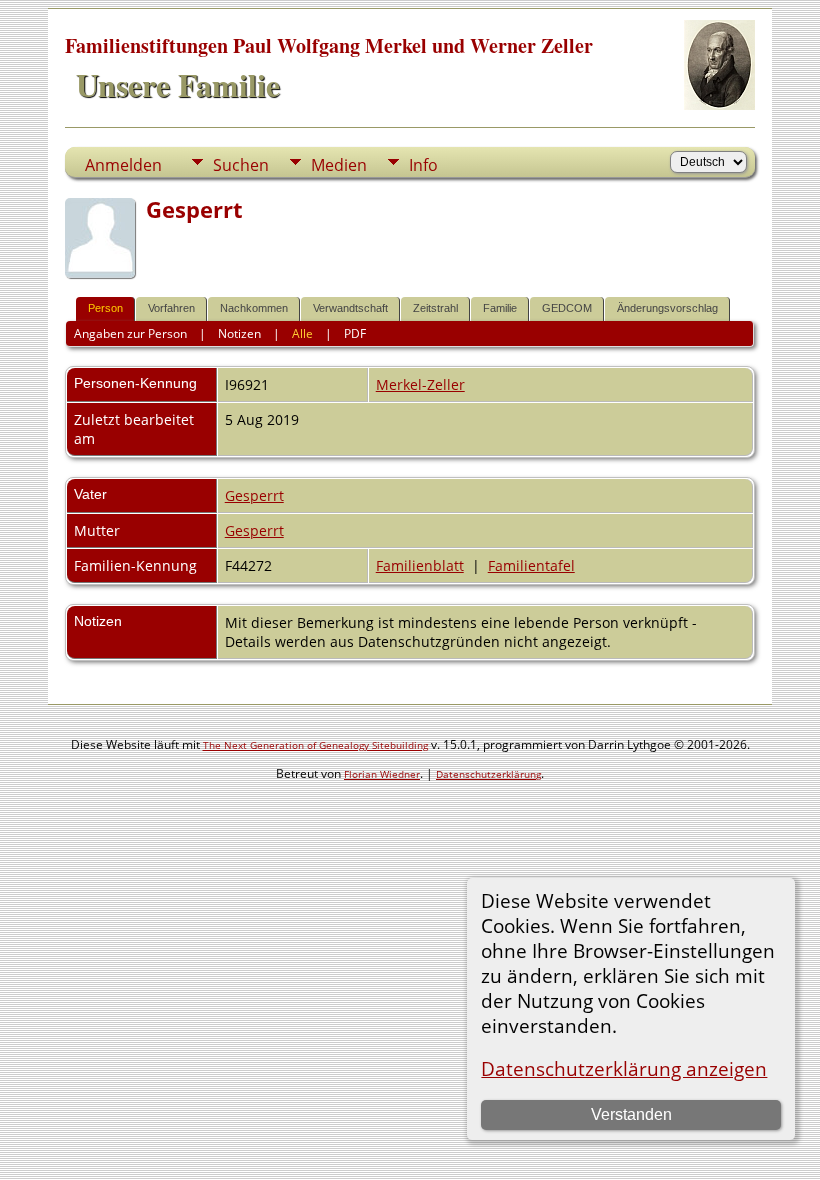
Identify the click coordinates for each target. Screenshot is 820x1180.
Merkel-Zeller (420, 384)
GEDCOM (567, 308)
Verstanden (631, 1114)
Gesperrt (254, 495)
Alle (302, 333)
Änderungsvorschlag (667, 308)
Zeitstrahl (435, 308)
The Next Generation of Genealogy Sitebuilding (315, 745)
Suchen (241, 165)
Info (423, 165)
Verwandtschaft (350, 308)
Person (105, 308)
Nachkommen (254, 308)
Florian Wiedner (382, 774)
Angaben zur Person (130, 333)
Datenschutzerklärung (488, 774)
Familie (500, 308)
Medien (339, 165)
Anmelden (123, 165)
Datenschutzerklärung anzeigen (624, 1068)
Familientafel (531, 565)
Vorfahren (171, 308)
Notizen (239, 333)
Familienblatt (420, 565)
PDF (355, 333)
